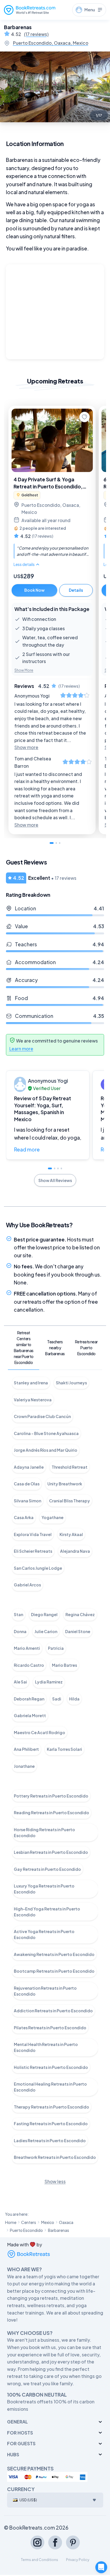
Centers (29, 2222)
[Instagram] (37, 2542)
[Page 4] (61, 1168)
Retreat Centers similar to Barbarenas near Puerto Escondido (24, 1347)
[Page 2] (56, 843)
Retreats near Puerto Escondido (86, 1348)
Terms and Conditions (39, 2560)
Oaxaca (66, 2222)
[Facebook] (55, 2542)
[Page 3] (60, 843)
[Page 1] (52, 843)
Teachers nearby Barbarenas (55, 1348)
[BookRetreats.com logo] (30, 10)
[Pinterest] (73, 2542)
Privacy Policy (78, 2560)
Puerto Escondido (26, 2230)
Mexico (48, 2222)
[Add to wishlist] (84, 417)
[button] (48, 1115)
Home (11, 2222)
